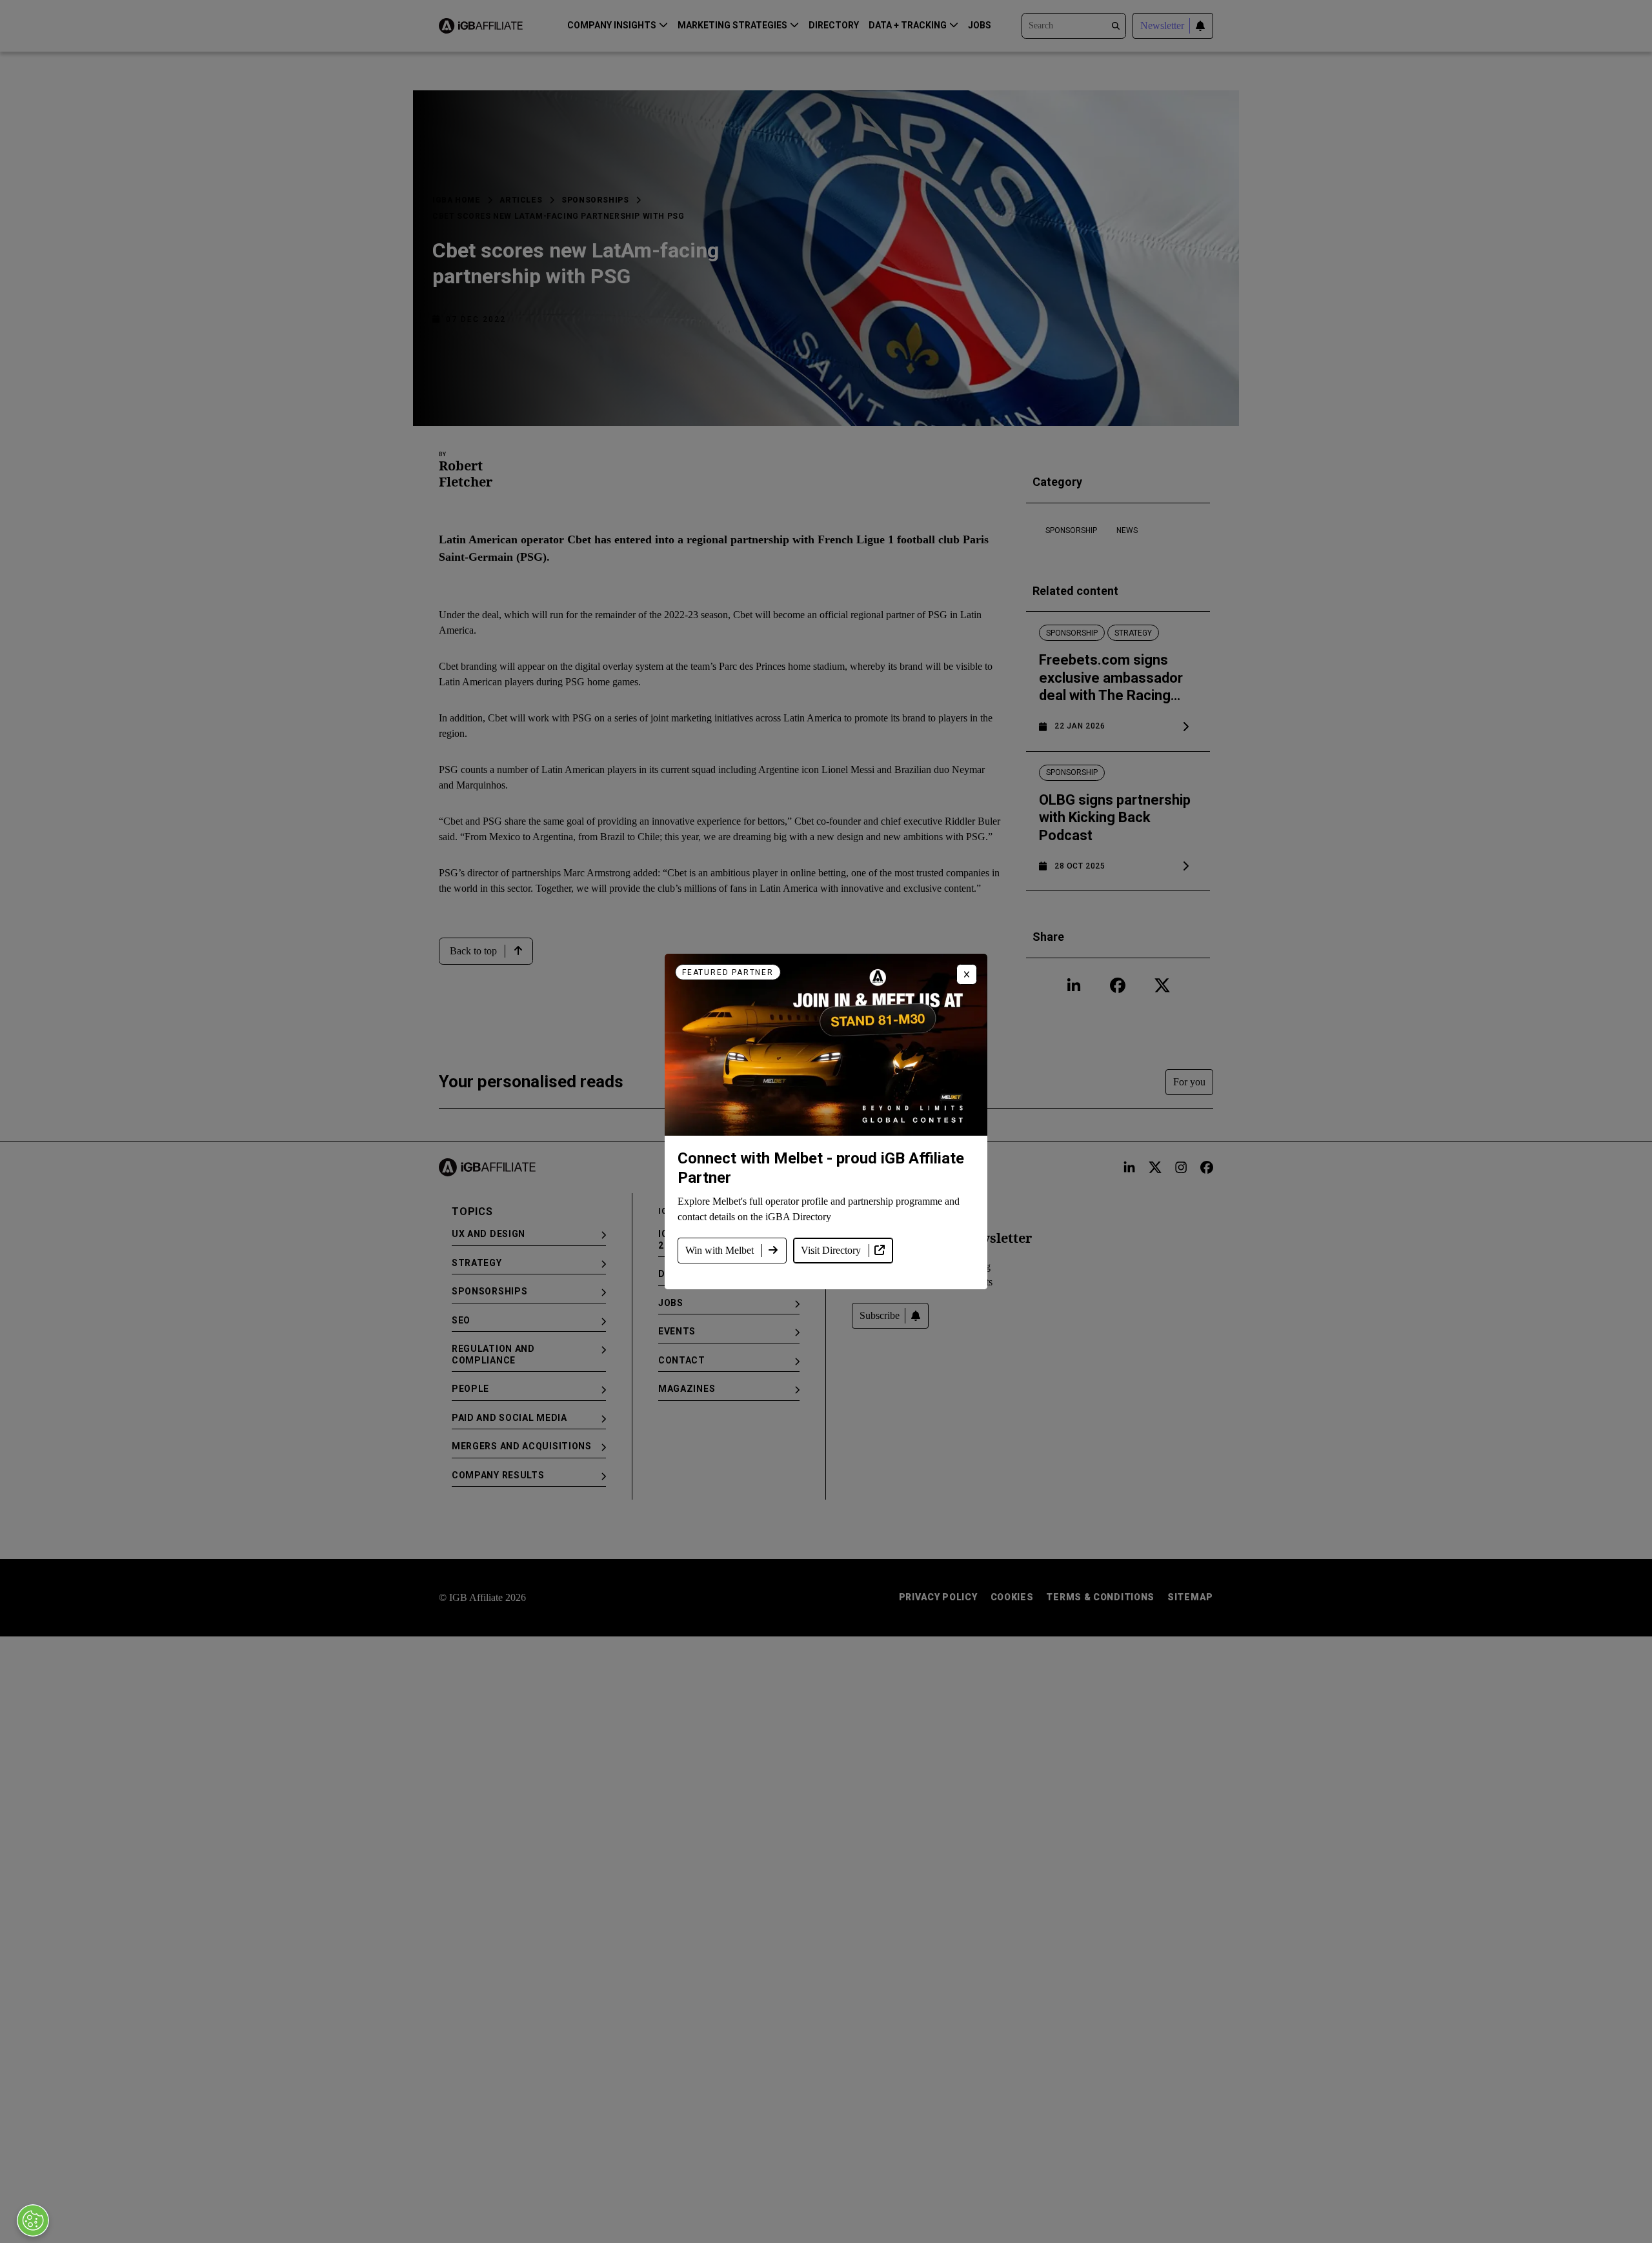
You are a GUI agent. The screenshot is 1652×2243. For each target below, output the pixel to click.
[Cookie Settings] (33, 2220)
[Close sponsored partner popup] (967, 974)
